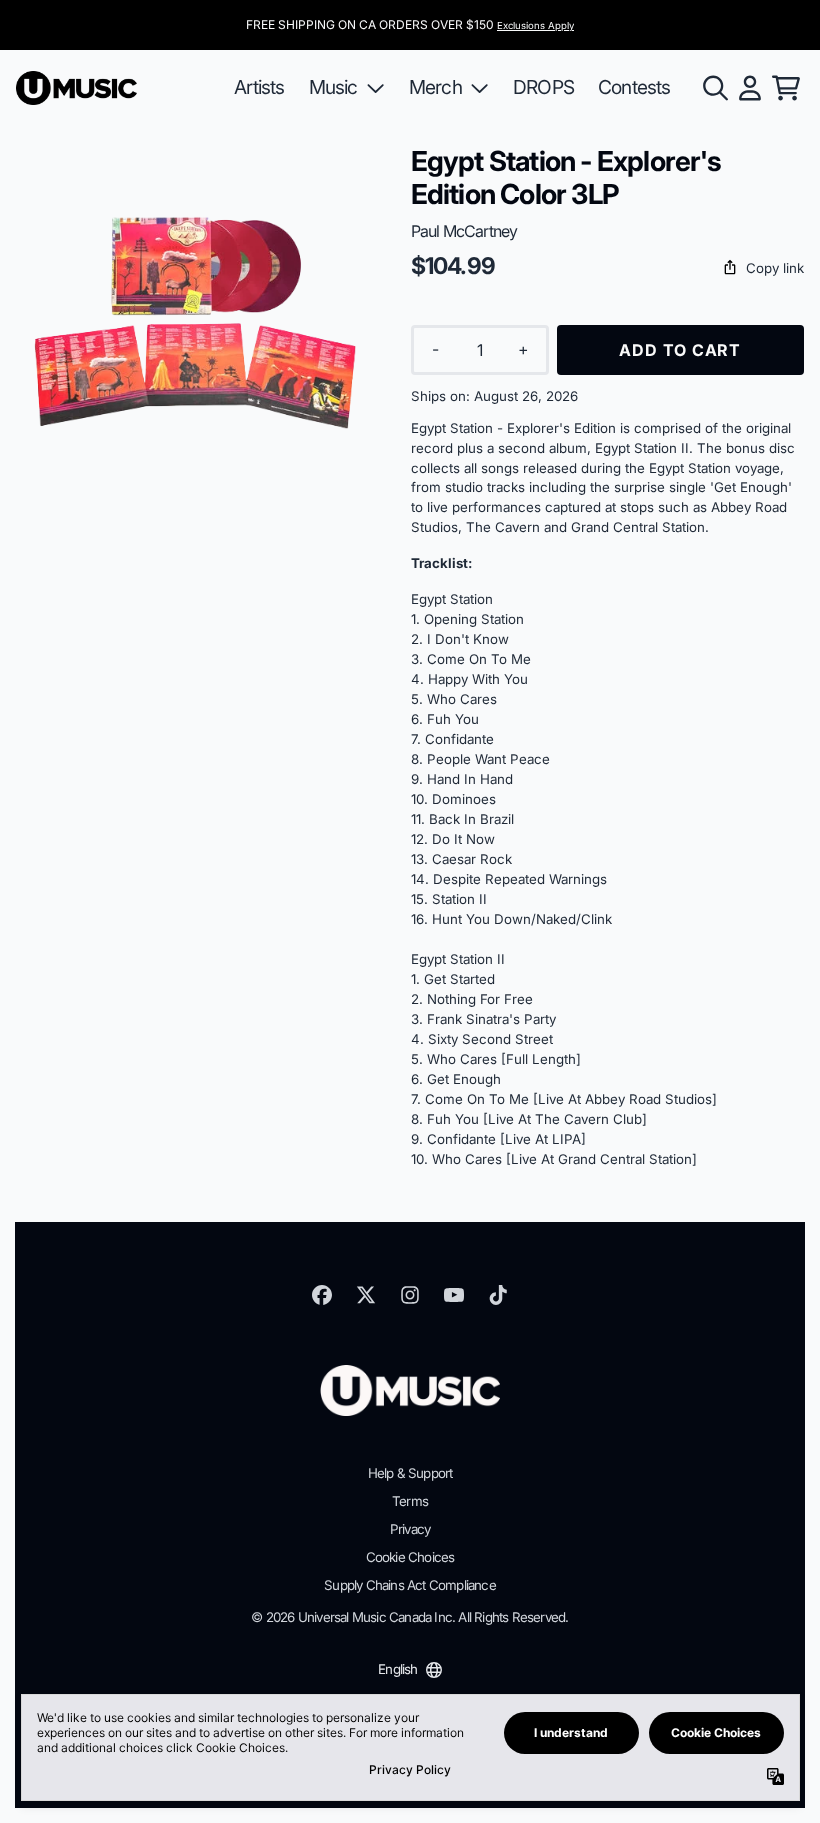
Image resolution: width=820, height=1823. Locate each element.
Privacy (410, 1529)
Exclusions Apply (535, 25)
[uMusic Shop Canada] (76, 88)
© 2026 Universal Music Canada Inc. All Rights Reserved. (409, 1617)
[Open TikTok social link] (498, 1295)
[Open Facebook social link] (322, 1295)
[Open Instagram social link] (410, 1295)
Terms (410, 1501)
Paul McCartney (464, 231)
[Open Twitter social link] (366, 1295)
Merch (435, 87)
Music (333, 87)
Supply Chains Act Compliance (410, 1585)
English (397, 1669)
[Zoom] (193, 322)
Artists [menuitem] (259, 87)
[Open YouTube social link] (454, 1295)
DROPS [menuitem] (543, 87)
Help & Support (410, 1473)
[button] (607, 269)
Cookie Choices (410, 1557)
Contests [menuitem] (634, 87)
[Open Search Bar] (714, 88)
